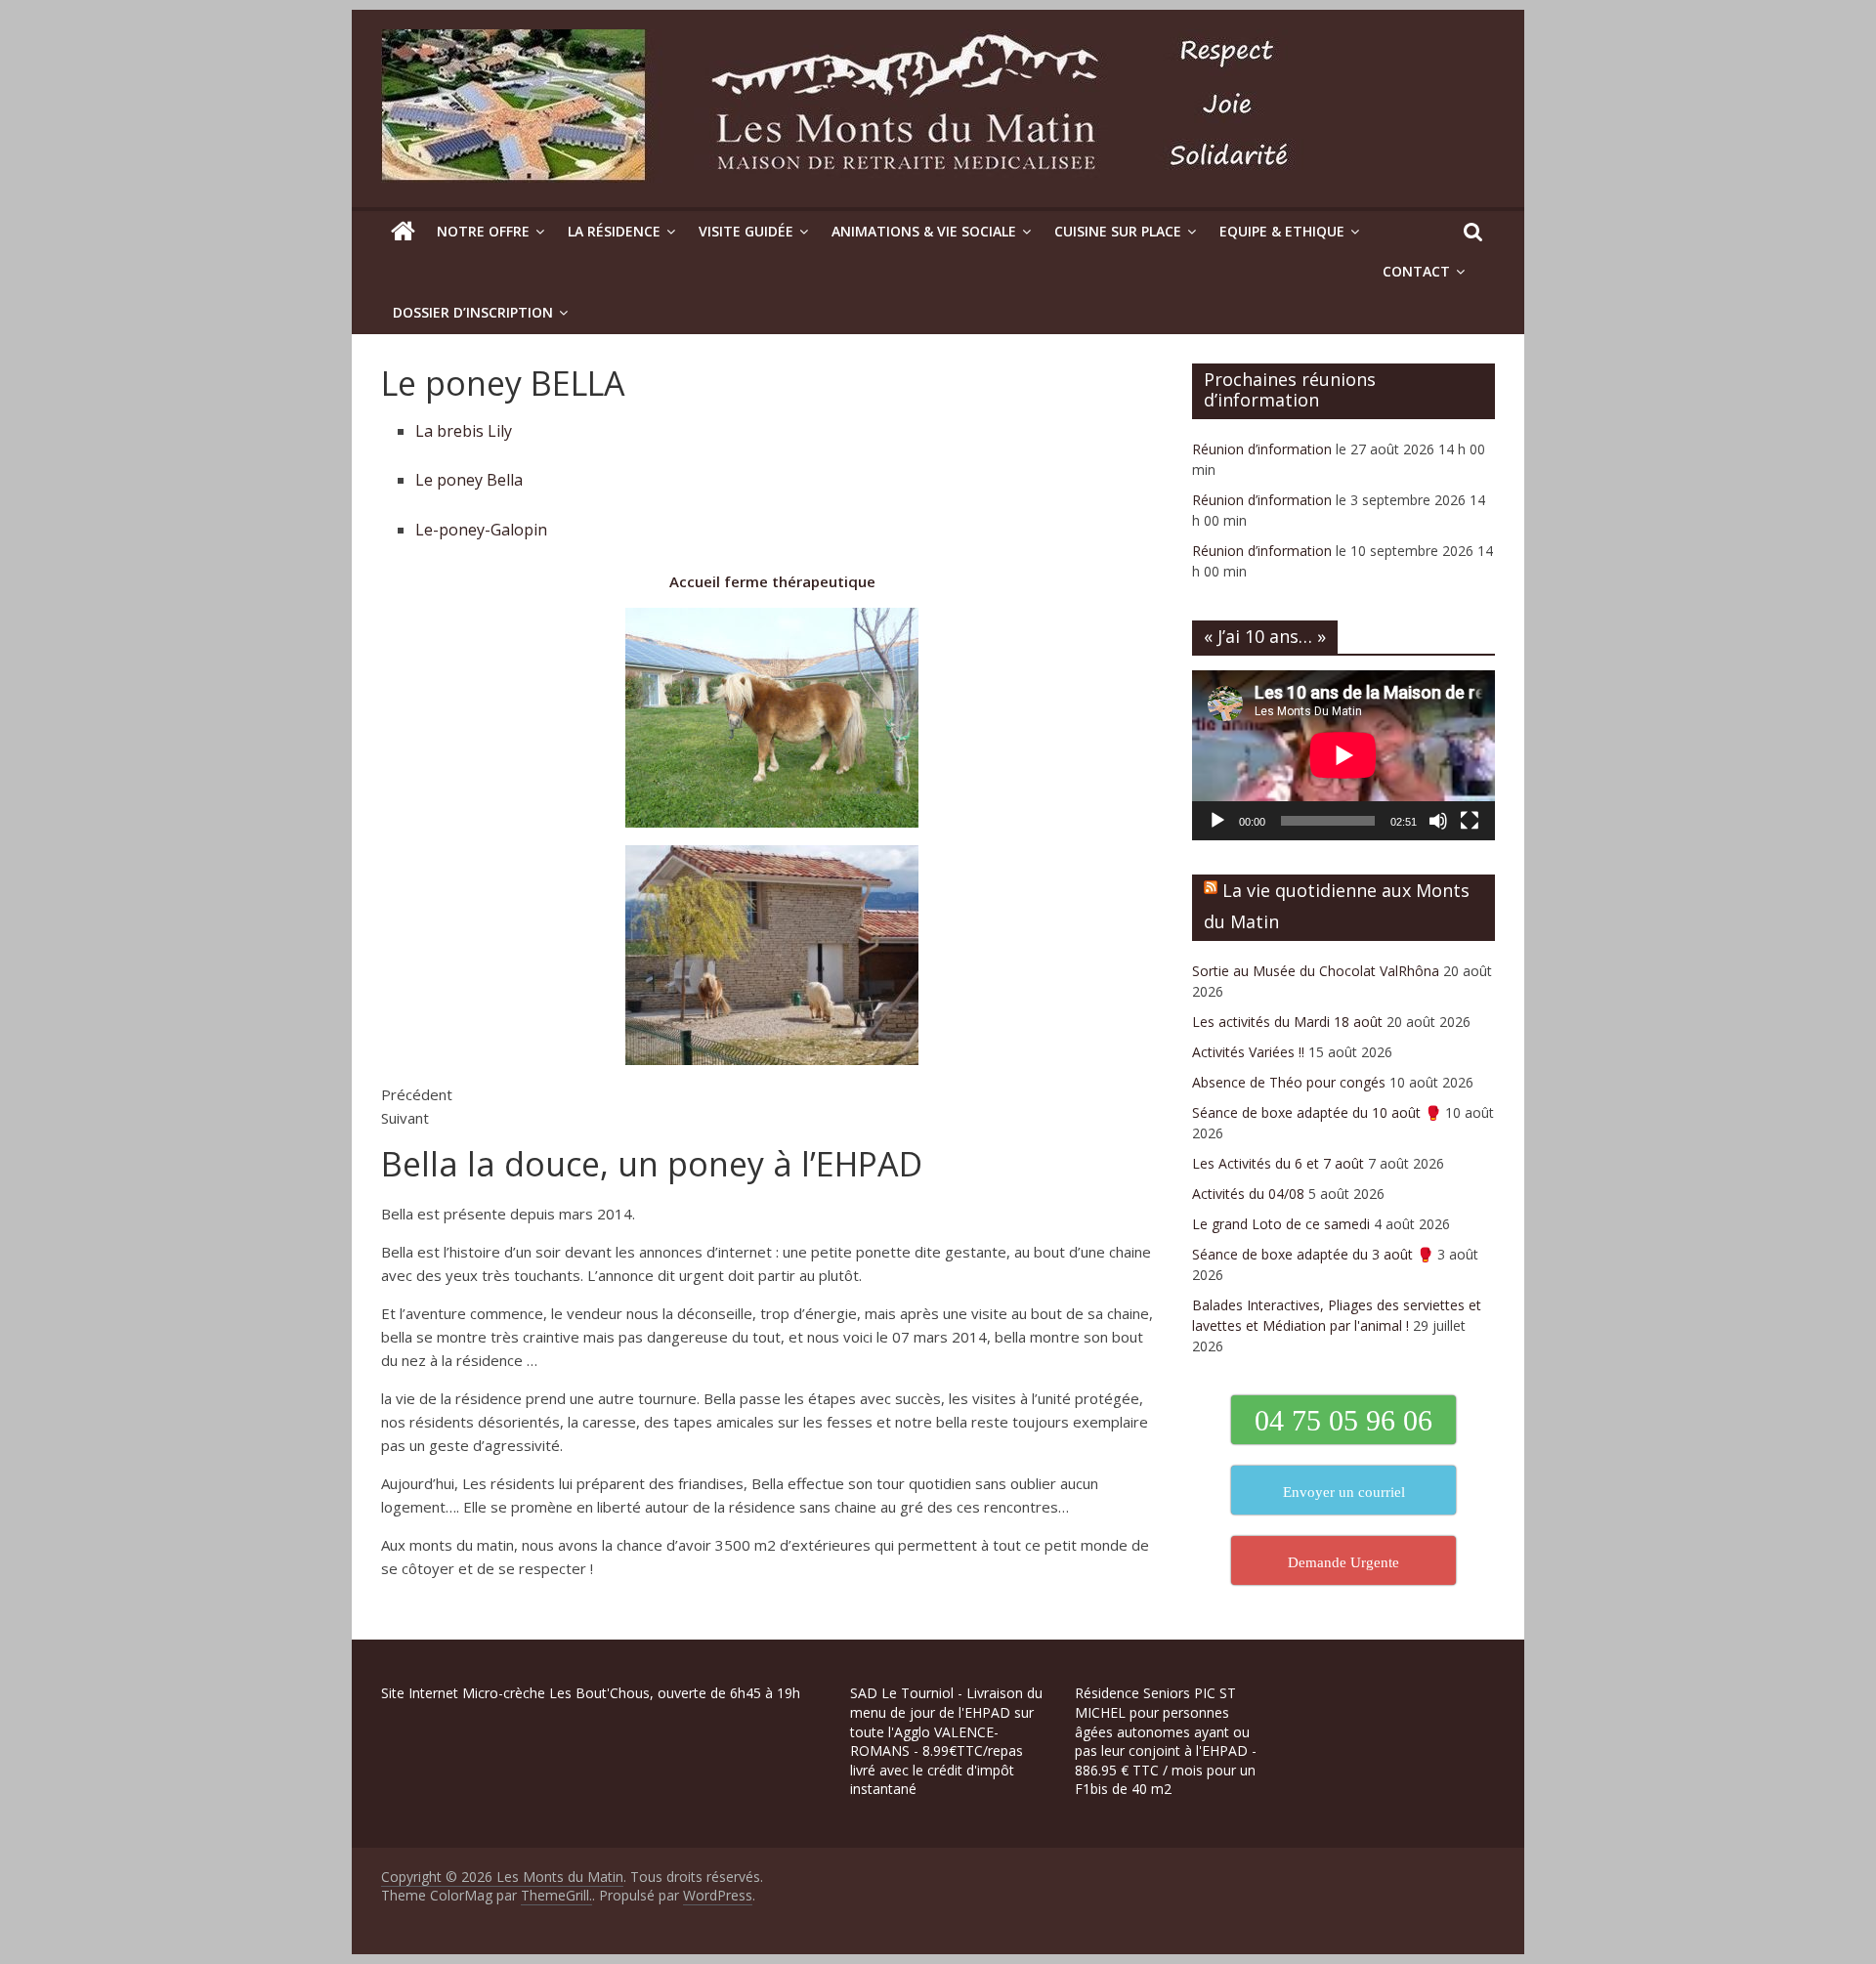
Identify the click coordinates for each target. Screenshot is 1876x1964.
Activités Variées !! (1248, 1052)
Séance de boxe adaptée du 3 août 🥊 (1313, 1254)
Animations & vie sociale (924, 231)
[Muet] (1438, 821)
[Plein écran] (1470, 821)
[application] (1343, 755)
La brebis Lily (464, 431)
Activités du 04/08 (1248, 1194)
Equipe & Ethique (1282, 231)
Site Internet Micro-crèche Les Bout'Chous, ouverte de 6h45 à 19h (591, 1693)
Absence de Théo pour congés (1289, 1082)
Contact (1416, 271)
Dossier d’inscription (473, 312)
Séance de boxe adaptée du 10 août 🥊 (1317, 1112)
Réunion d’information (1262, 449)
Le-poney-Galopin (481, 530)
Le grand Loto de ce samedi (1281, 1224)
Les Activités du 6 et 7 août (1278, 1163)
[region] (254, 1825)
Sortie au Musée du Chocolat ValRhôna (1316, 971)
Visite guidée (746, 231)
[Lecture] (1217, 821)
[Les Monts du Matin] (403, 232)
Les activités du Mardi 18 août (1287, 1022)
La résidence (614, 231)
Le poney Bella (469, 480)
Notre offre (483, 231)
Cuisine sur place (1118, 231)
